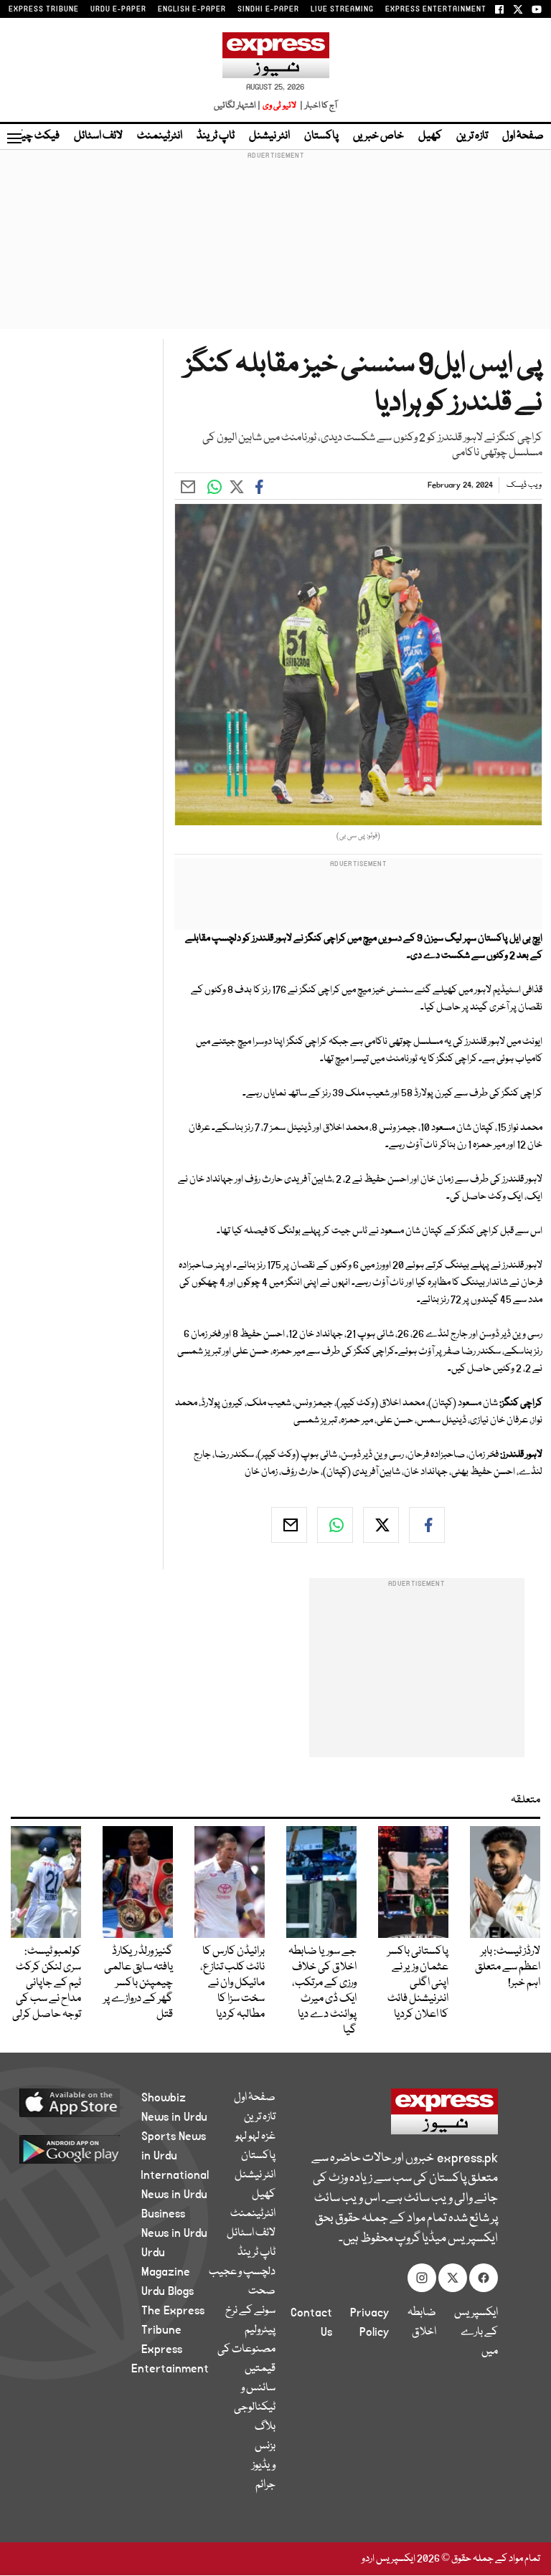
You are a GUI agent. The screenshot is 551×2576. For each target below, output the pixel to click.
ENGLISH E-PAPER (192, 9)
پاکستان (321, 136)
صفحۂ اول (523, 136)
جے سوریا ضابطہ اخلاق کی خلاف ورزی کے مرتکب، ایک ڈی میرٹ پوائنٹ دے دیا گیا (322, 1991)
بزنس (265, 2446)
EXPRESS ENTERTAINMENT (436, 9)
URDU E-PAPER (118, 9)
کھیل (430, 136)
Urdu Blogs (168, 2291)
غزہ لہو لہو (255, 2137)
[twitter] (381, 1525)
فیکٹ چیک (34, 136)
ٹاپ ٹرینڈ (216, 136)
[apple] (86, 2102)
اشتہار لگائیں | (237, 106)
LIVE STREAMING (342, 9)
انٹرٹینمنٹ (160, 136)
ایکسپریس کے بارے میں (476, 2332)
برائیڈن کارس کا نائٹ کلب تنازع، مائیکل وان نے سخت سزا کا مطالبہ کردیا (232, 1983)
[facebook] (427, 1525)
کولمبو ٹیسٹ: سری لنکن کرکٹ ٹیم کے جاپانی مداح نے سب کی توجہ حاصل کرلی (47, 1983)
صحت (262, 2291)
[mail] (289, 1525)
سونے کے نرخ (250, 2311)
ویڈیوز (264, 2466)
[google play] (86, 2149)
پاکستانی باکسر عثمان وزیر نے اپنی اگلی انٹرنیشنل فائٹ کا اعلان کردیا (418, 1983)
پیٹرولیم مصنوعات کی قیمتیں (246, 2349)
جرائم (265, 2485)
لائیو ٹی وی (279, 106)
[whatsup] (335, 1525)
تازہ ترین (472, 136)
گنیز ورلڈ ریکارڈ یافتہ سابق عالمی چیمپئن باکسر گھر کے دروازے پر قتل (138, 1983)
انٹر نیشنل (269, 136)
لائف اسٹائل (98, 136)
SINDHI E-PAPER (268, 9)
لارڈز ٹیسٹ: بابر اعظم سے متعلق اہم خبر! (508, 1967)
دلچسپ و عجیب (242, 2272)
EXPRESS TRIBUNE (44, 9)
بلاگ (265, 2427)
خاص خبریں (378, 136)
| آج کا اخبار (317, 106)
